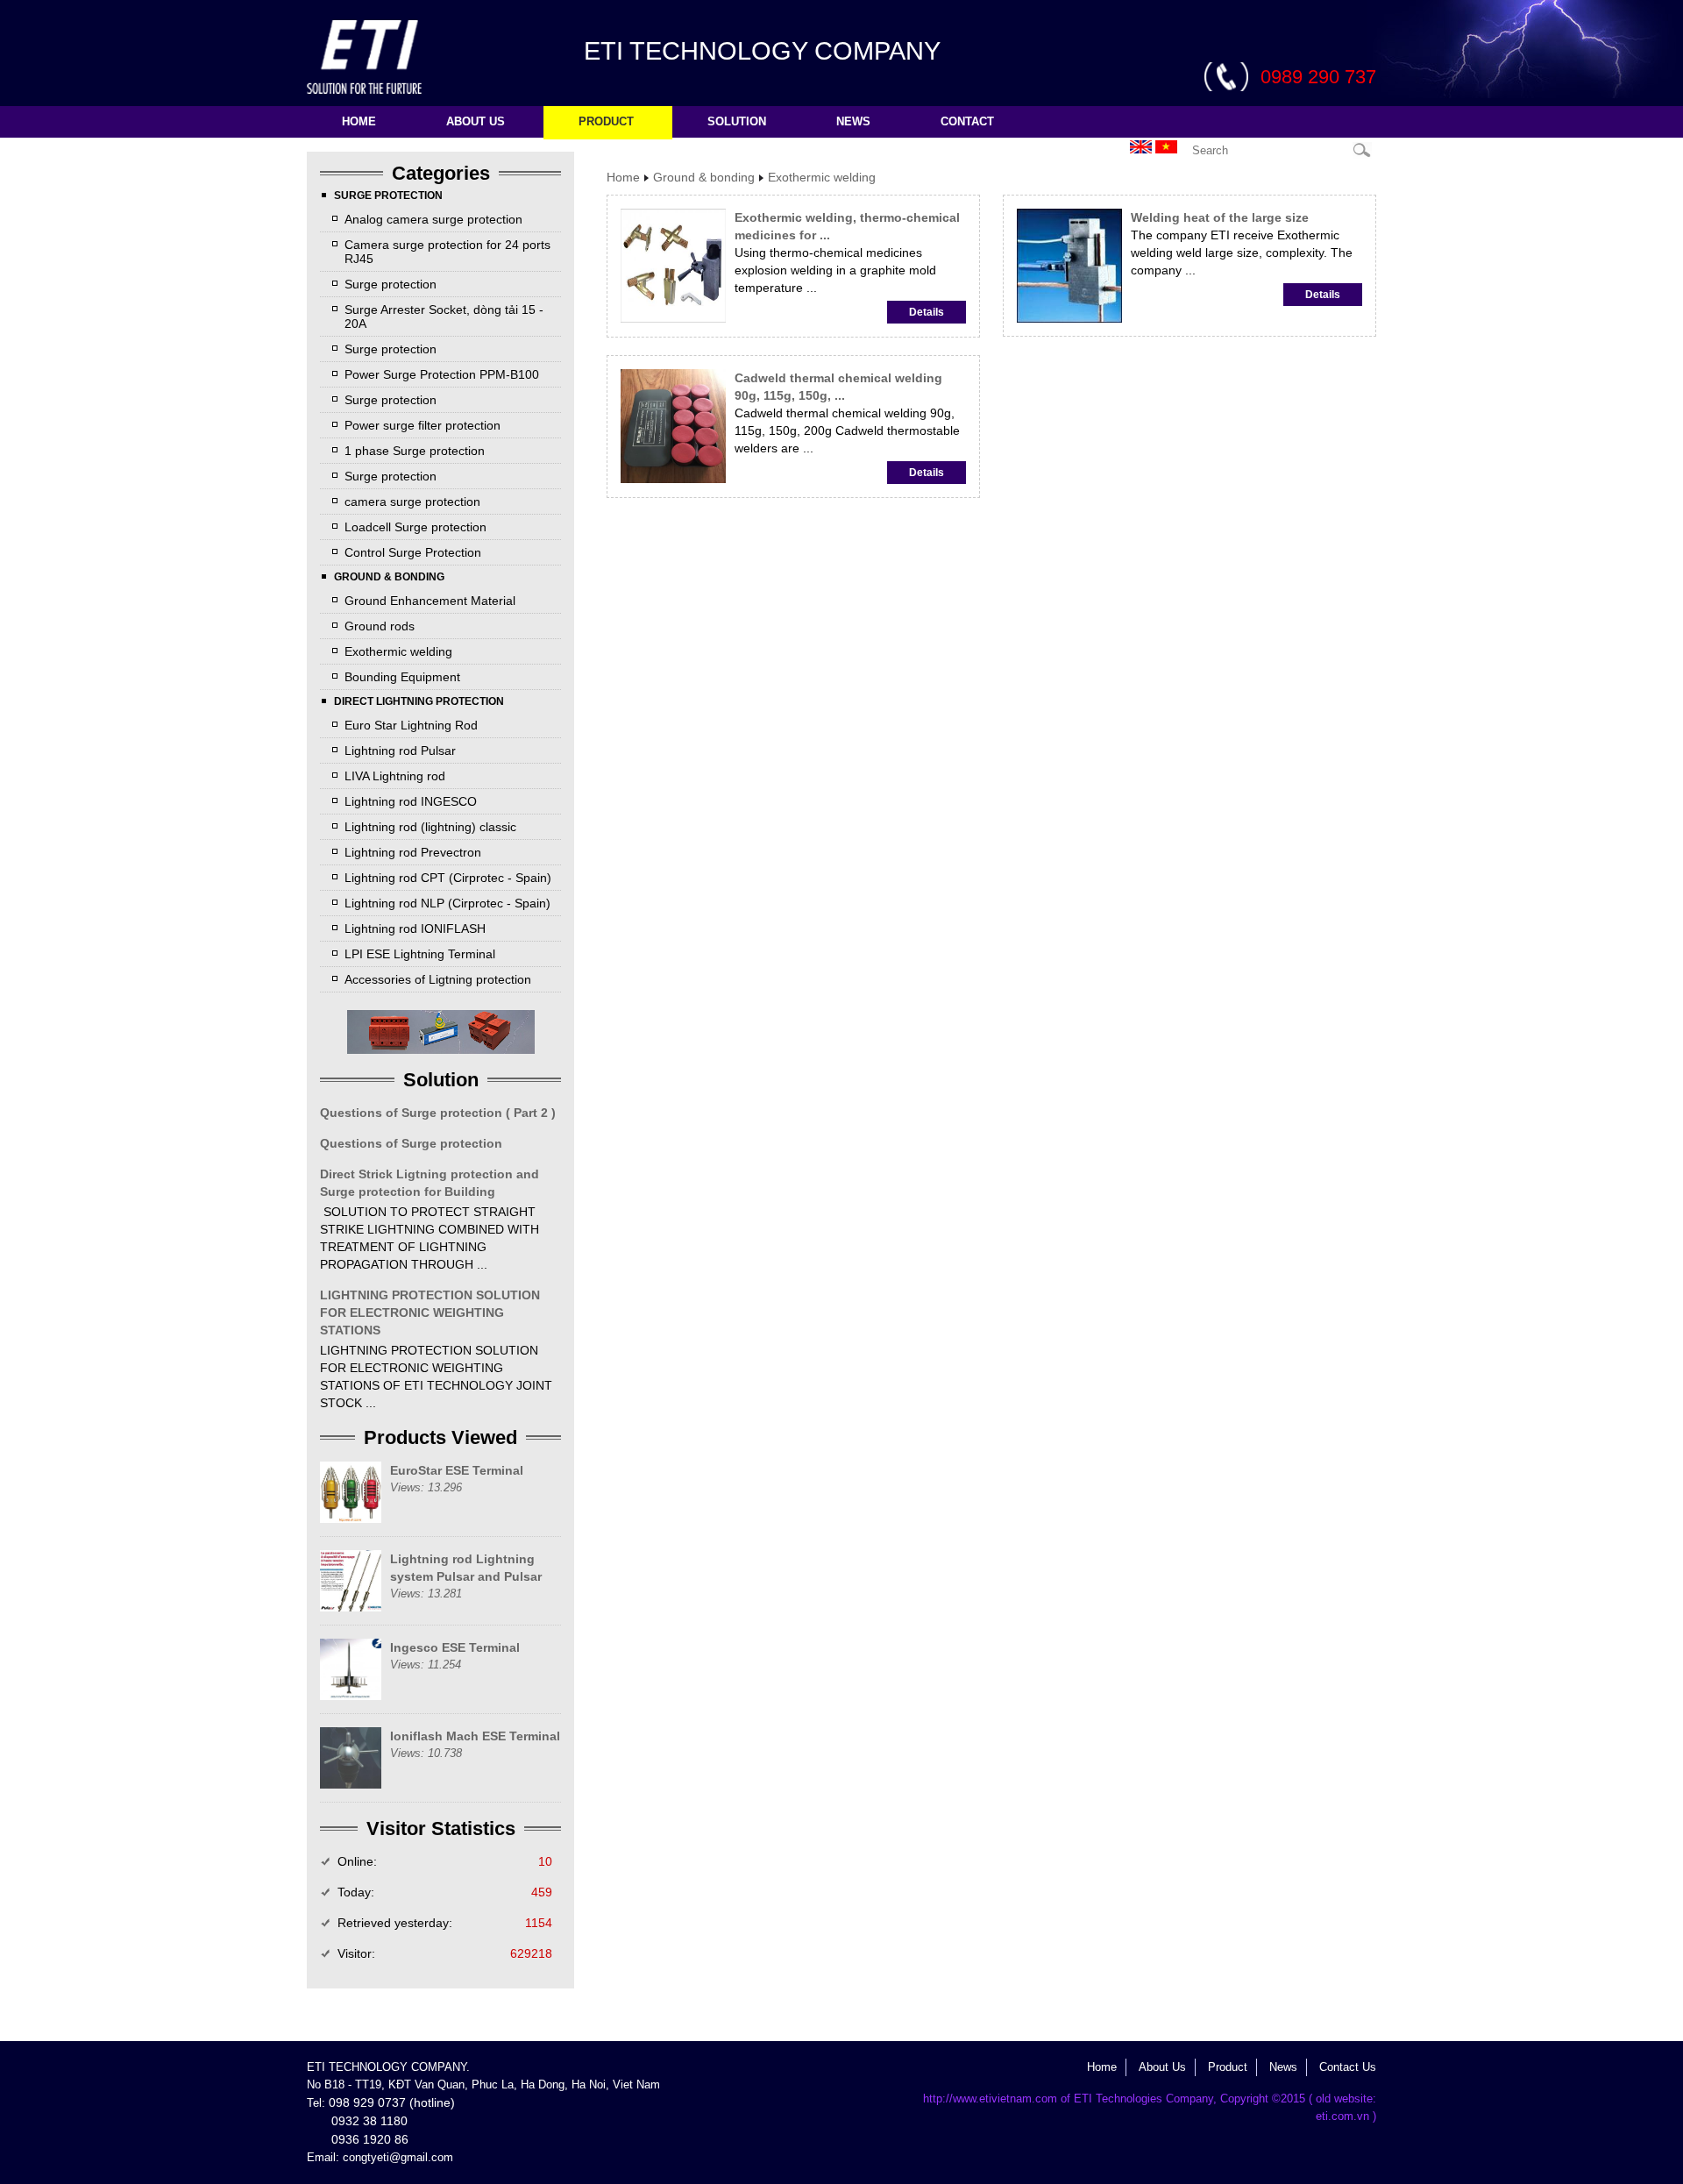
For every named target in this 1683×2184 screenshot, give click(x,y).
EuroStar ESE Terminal (457, 1470)
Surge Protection (388, 196)
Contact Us (1348, 2067)
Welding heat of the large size (1220, 217)
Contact (967, 121)
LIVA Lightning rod (395, 776)
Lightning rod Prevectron (413, 852)
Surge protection (391, 284)
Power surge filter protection (423, 425)
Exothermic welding (398, 651)
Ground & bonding (389, 577)
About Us (1162, 2067)
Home (359, 121)
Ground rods (380, 626)
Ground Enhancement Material (430, 601)
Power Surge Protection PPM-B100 (442, 374)
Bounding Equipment (402, 677)
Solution (737, 121)
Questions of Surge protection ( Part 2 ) (438, 1113)
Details (927, 312)
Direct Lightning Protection (419, 701)
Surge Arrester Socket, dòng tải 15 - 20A (444, 317)
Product (606, 121)
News (853, 121)
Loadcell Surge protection (415, 527)
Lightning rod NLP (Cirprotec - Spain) (447, 903)
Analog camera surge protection (433, 219)
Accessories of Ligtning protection (438, 979)
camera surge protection (412, 502)
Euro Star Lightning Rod (411, 725)
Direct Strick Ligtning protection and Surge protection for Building (430, 1183)
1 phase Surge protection (415, 451)
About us (476, 121)
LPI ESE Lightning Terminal (420, 954)
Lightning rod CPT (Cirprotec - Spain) (448, 878)
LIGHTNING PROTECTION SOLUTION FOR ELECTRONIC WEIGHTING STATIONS (430, 1313)
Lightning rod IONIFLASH (415, 928)
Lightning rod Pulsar (400, 751)
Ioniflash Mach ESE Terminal (475, 1736)
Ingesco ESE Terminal (455, 1647)
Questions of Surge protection (411, 1143)
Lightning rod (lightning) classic (430, 827)
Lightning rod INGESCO (411, 801)
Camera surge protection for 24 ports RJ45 (447, 252)
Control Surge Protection (413, 552)
